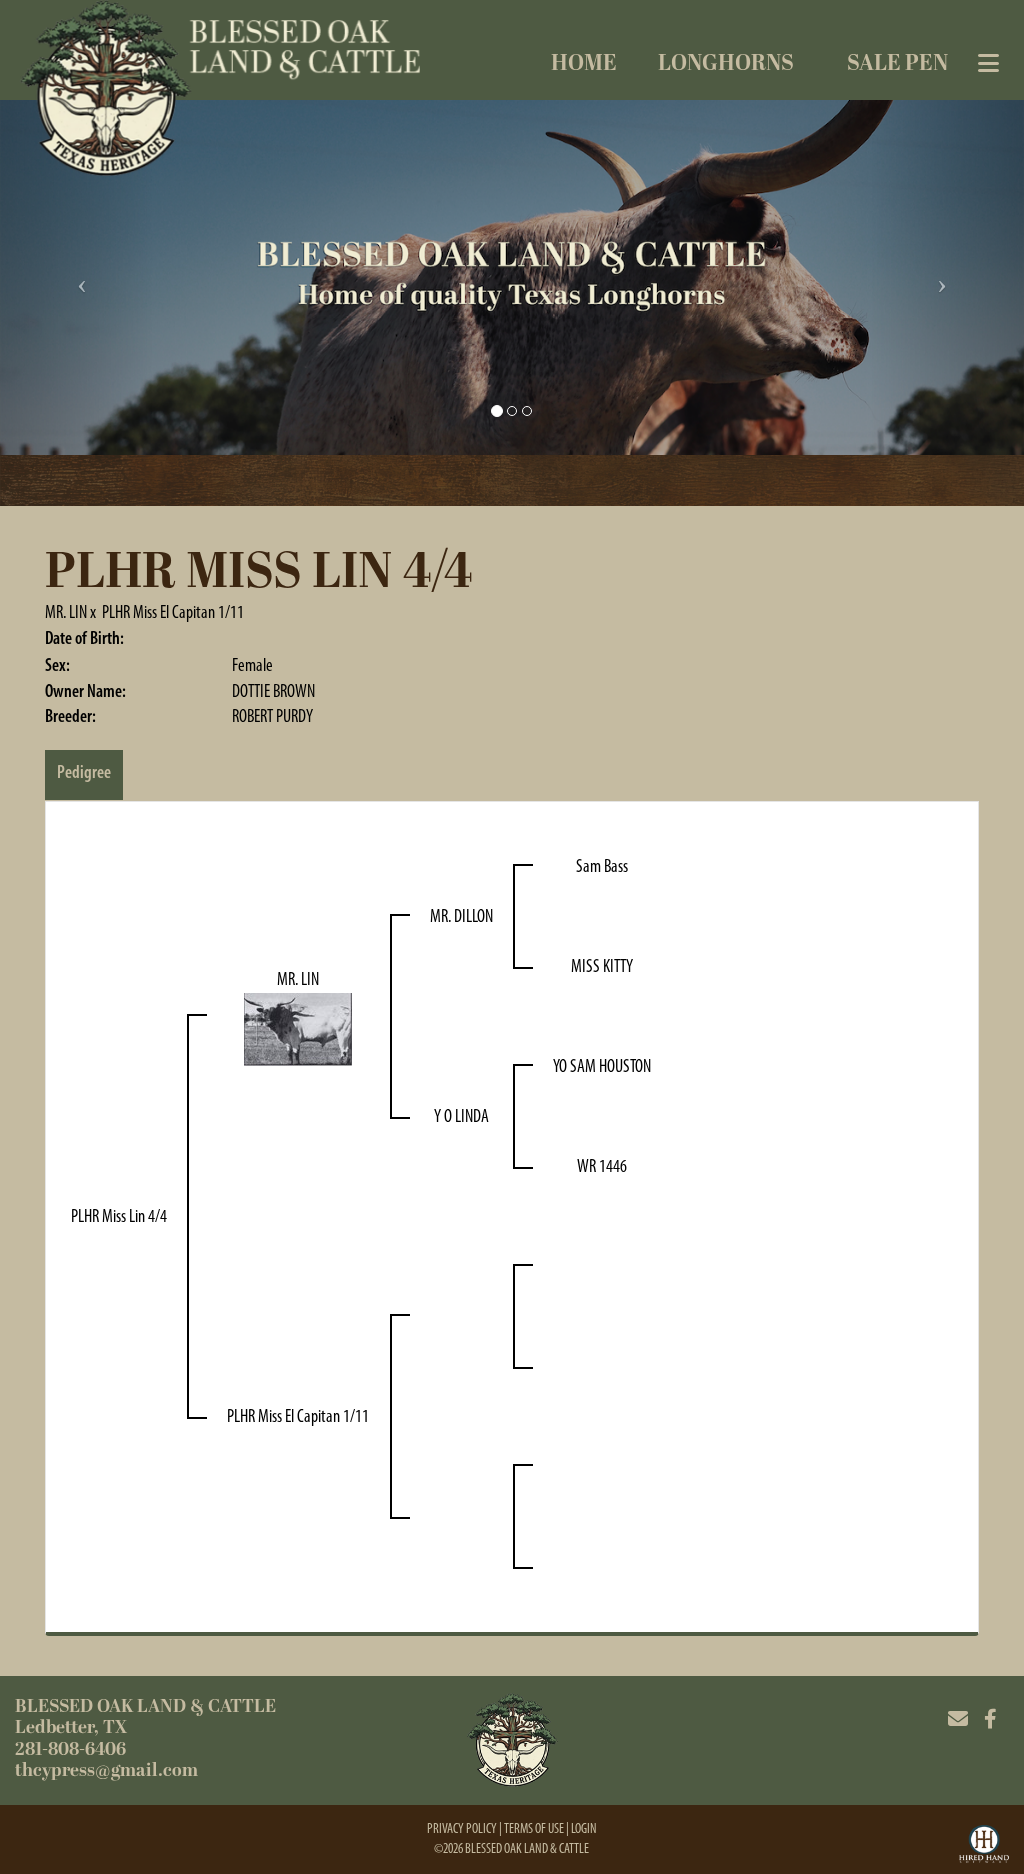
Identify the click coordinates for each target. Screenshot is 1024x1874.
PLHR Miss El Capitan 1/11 (173, 612)
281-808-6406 (70, 1749)
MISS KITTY (602, 966)
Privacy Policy (462, 1828)
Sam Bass (602, 866)
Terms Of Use (534, 1828)
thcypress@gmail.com (106, 1770)
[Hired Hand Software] (984, 1847)
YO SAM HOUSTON (602, 1066)
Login (584, 1828)
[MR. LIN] (298, 1028)
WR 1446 (602, 1166)
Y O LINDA (461, 1116)
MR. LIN (66, 612)
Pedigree (84, 772)
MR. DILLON (461, 916)
